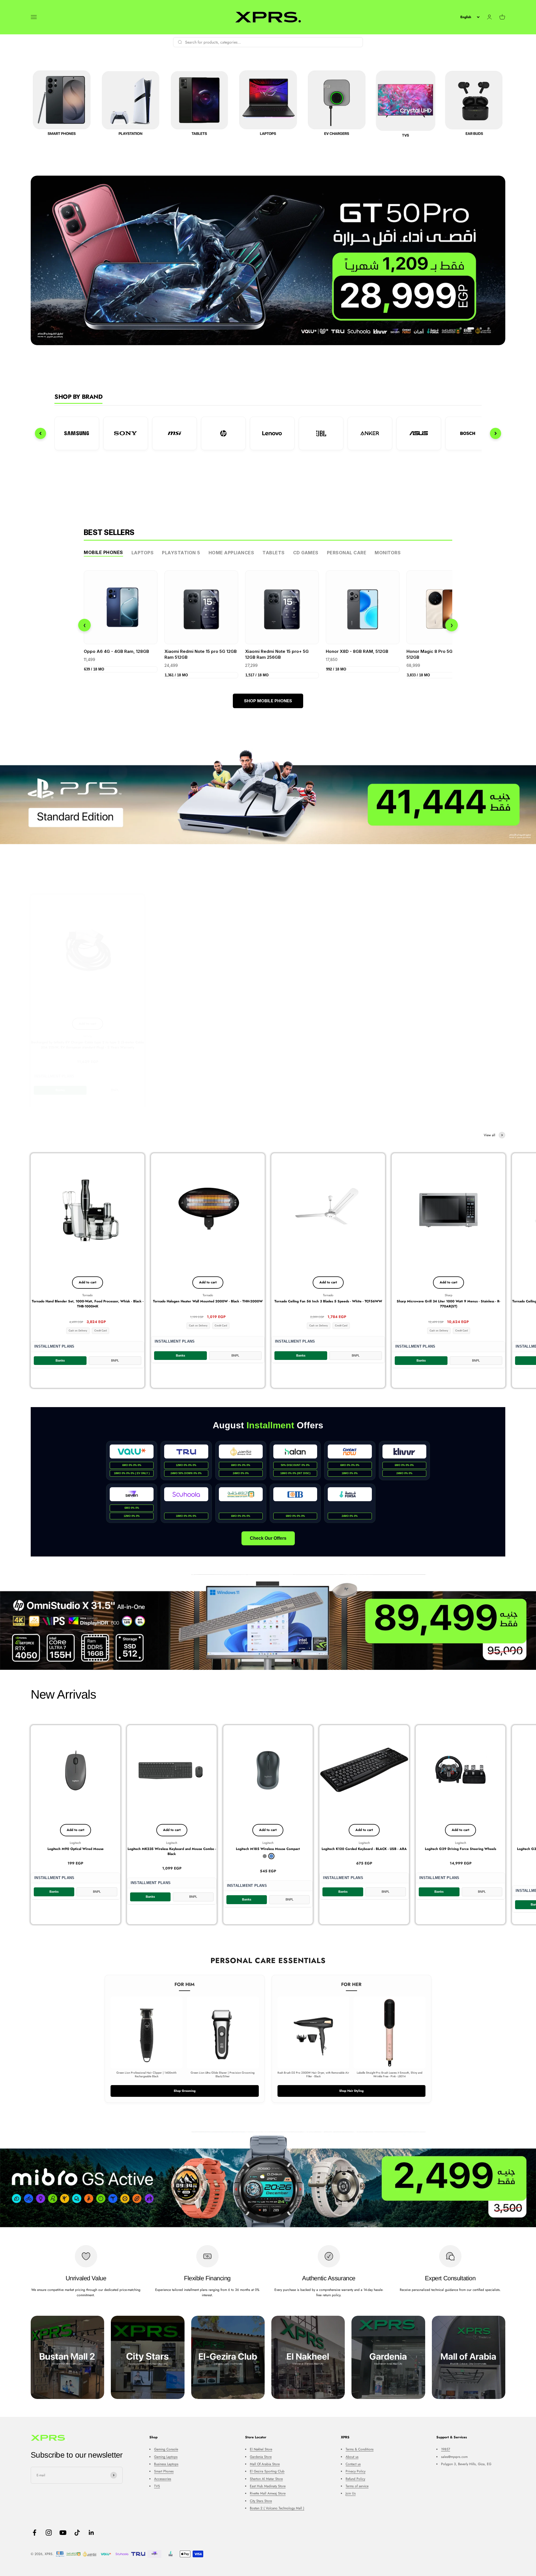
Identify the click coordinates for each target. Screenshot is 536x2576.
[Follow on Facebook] (34, 2533)
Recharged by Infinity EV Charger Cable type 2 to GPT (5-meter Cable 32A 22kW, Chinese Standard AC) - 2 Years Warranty (208, 1041)
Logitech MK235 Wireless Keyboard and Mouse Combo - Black (172, 1851)
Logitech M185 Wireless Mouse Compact (268, 1849)
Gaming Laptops (166, 2457)
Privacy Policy (356, 2471)
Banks (60, 1086)
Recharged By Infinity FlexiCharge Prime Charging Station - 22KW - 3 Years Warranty (448, 1041)
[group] (268, 796)
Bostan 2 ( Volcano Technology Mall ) (277, 2508)
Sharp (448, 1295)
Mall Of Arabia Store (265, 2464)
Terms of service (357, 2486)
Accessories (163, 2479)
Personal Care (347, 553)
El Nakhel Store (261, 2449)
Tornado (88, 1295)
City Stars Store (261, 2501)
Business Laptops (166, 2464)
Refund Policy (355, 2479)
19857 (446, 2449)
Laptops (143, 553)
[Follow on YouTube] (63, 2533)
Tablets (274, 553)
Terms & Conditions (360, 2449)
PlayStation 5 (181, 553)
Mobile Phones (103, 552)
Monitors (388, 553)
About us (352, 2457)
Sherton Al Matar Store (266, 2479)
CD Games (306, 553)
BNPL (115, 1086)
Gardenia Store (261, 2457)
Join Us (351, 2493)
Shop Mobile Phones (268, 701)
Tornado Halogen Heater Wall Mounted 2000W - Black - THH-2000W (208, 1301)
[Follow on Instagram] (49, 2533)
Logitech (75, 1843)
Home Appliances (231, 553)
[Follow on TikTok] (77, 2533)
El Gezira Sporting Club (267, 2471)
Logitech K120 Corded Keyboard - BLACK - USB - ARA (364, 1849)
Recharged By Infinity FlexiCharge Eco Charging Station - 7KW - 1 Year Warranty (328, 1041)
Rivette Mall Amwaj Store (268, 2493)
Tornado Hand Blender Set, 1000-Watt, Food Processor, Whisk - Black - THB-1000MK (88, 1304)
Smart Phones (164, 2471)
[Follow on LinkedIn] (91, 2533)
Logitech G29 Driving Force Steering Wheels (460, 1849)
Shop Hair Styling (351, 2091)
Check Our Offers (268, 1538)
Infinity (88, 1032)
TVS (157, 2486)
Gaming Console (166, 2449)
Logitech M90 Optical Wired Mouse (76, 1849)
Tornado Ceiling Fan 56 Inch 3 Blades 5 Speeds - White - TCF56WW (328, 1301)
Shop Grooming (185, 2091)
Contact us (353, 2464)
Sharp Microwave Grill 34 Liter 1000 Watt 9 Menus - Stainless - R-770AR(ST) (448, 1304)
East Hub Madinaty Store (268, 2486)
